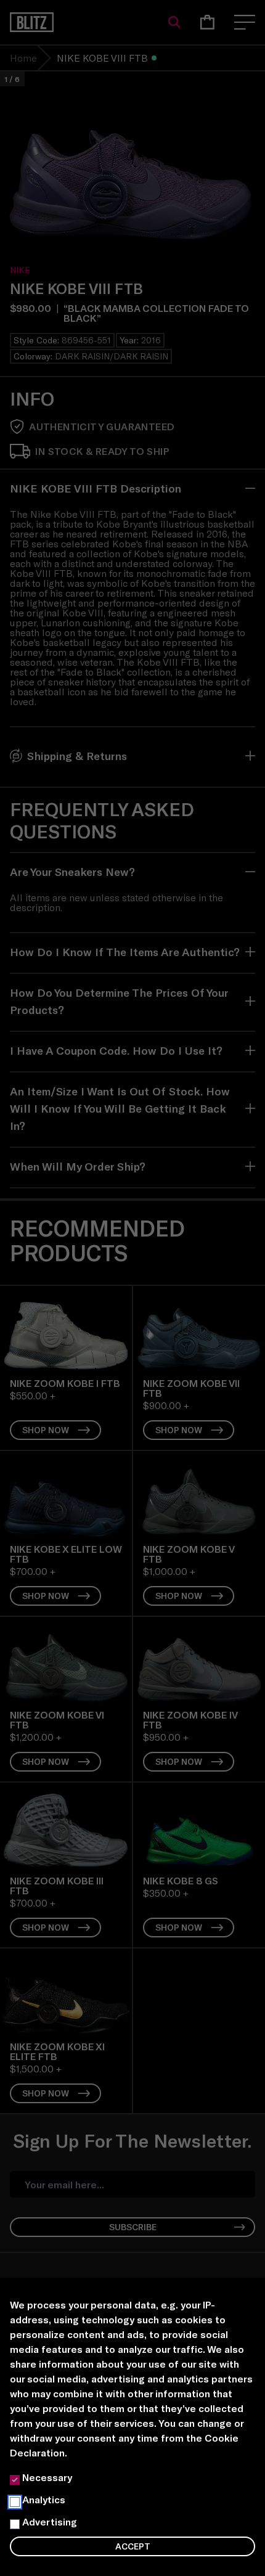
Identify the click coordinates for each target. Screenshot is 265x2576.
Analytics (44, 2499)
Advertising (50, 2521)
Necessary (47, 2477)
